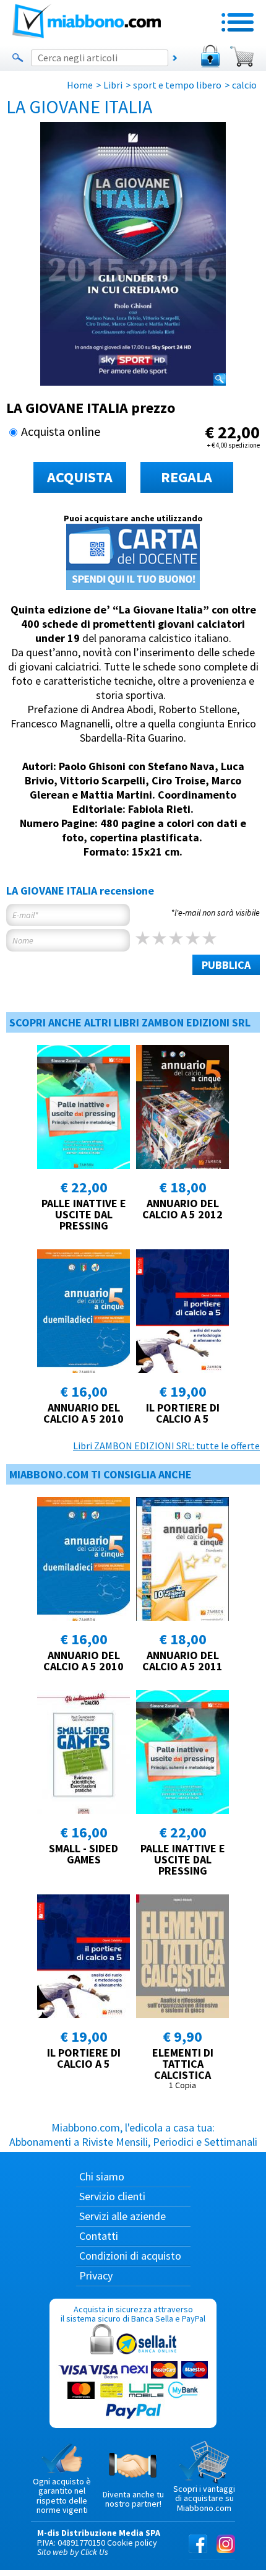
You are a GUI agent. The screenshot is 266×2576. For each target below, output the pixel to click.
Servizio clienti (112, 2196)
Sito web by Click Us (73, 2552)
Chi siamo (102, 2176)
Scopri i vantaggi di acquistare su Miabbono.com (204, 2498)
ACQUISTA (80, 477)
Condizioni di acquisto (130, 2256)
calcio (244, 85)
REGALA (187, 477)
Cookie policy (132, 2543)
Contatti (99, 2236)
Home (80, 85)
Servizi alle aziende (122, 2216)
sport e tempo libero (177, 85)
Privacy (96, 2275)
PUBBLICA (226, 965)
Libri (113, 85)
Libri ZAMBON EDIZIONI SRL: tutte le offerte (166, 1446)
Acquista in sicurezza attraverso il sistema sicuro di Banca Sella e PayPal (133, 2314)
